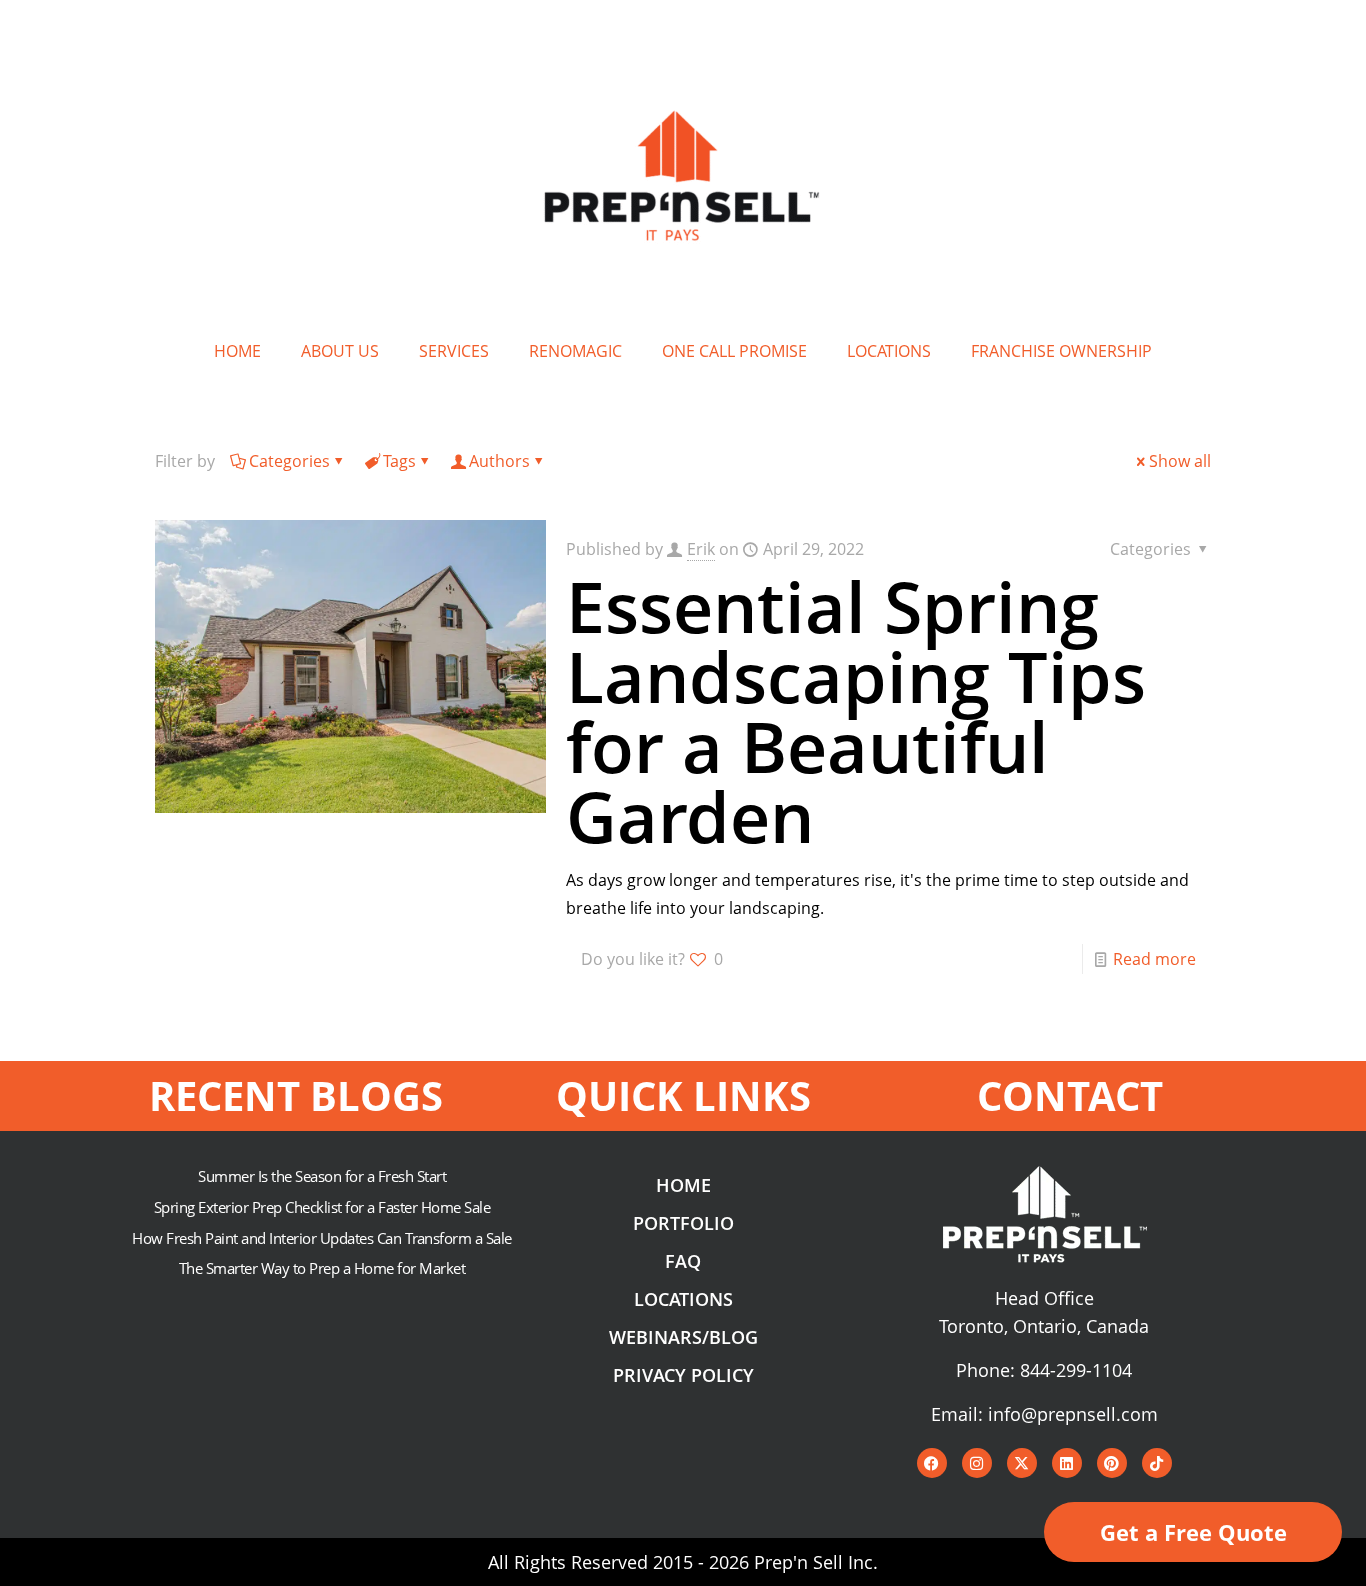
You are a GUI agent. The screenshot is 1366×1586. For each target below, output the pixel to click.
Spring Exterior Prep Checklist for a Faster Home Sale (322, 1207)
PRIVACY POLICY (683, 1375)
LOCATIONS (889, 351)
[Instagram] (977, 1463)
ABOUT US (340, 351)
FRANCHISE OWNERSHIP (1061, 351)
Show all (1180, 461)
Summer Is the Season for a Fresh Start (322, 1176)
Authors (499, 461)
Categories (289, 461)
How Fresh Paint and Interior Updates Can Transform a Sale (322, 1238)
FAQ (683, 1261)
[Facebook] (932, 1463)
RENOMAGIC (575, 351)
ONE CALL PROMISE (734, 351)
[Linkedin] (1067, 1463)
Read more (1154, 959)
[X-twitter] (1022, 1463)
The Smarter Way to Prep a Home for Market (322, 1268)
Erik (701, 549)
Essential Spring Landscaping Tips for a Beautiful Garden (856, 711)
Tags (399, 461)
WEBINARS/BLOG (683, 1337)
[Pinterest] (1112, 1463)
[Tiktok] (1157, 1463)
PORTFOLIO (683, 1223)
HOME (237, 351)
